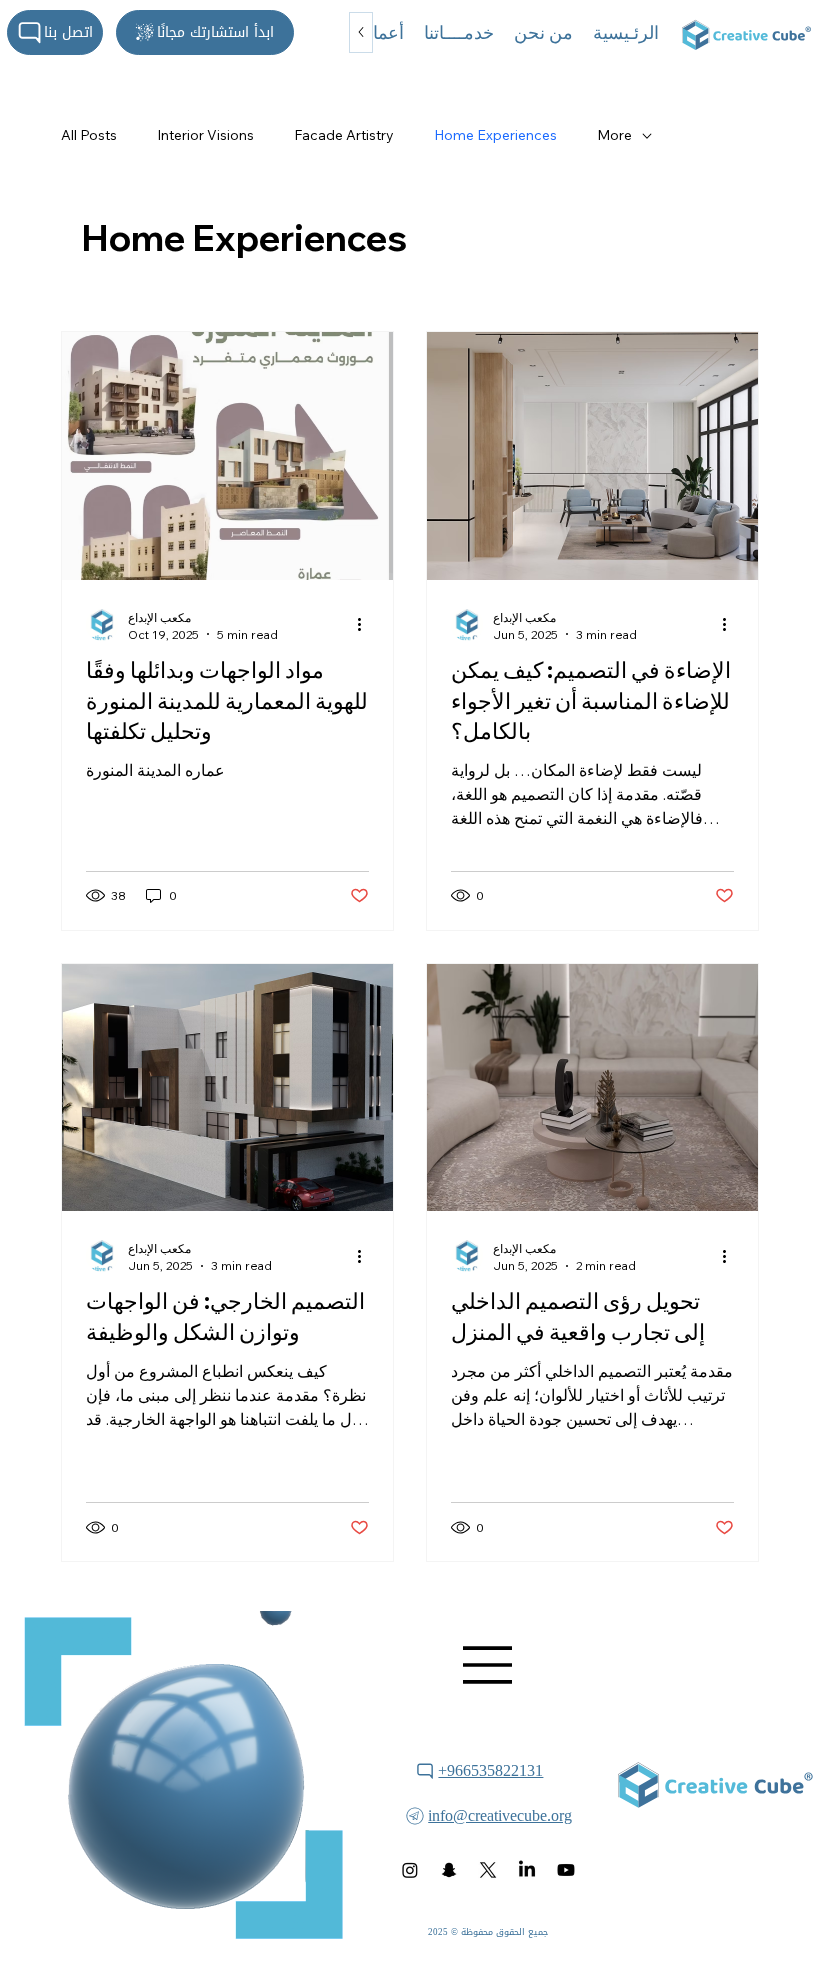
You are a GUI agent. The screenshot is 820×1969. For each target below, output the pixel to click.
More (614, 135)
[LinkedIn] (527, 1870)
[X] (488, 1870)
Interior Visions (205, 135)
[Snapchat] (449, 1870)
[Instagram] (410, 1870)
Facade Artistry (344, 135)
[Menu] (488, 1665)
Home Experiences (495, 135)
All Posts (89, 135)
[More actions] (366, 625)
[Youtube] (566, 1870)
